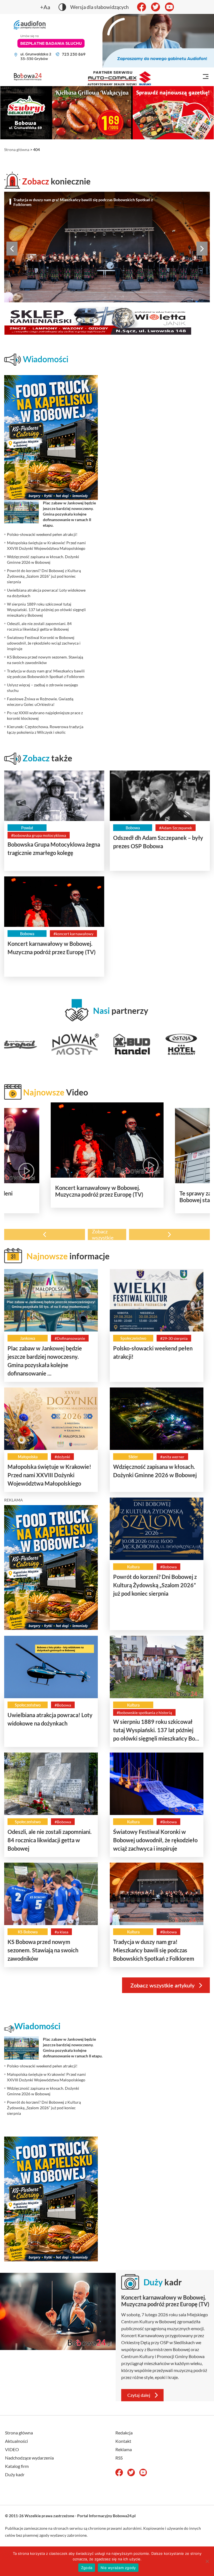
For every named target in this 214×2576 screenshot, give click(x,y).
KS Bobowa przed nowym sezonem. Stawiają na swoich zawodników (43, 1950)
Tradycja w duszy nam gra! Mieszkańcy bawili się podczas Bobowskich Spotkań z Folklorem (83, 202)
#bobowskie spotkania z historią (144, 1713)
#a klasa (61, 1932)
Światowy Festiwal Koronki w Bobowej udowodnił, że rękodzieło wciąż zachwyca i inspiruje (155, 1840)
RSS (119, 2458)
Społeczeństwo (133, 1338)
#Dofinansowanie (70, 1338)
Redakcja (124, 2433)
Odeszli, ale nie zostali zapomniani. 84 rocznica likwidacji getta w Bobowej (50, 1840)
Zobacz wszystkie (103, 1234)
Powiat (27, 828)
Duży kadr (15, 2474)
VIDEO (12, 2449)
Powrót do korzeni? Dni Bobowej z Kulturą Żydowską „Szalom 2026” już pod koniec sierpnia (155, 1585)
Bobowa (133, 828)
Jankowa (28, 1338)
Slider (133, 1457)
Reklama (124, 2449)
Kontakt (123, 2441)
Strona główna (17, 150)
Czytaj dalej (139, 2395)
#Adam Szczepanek (176, 828)
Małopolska (28, 1457)
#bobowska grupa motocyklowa (39, 835)
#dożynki (62, 1457)
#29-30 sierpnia (174, 1338)
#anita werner (172, 1457)
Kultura (133, 1567)
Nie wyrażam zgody (118, 2568)
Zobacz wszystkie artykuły (162, 1985)
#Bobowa (168, 1567)
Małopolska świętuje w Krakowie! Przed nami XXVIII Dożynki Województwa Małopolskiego (49, 1475)
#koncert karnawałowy (73, 934)
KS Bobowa (28, 1932)
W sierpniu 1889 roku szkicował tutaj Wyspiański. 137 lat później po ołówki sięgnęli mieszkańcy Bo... (156, 1730)
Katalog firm (17, 2466)
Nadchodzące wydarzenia (29, 2458)
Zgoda (87, 2568)
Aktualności (16, 2441)
